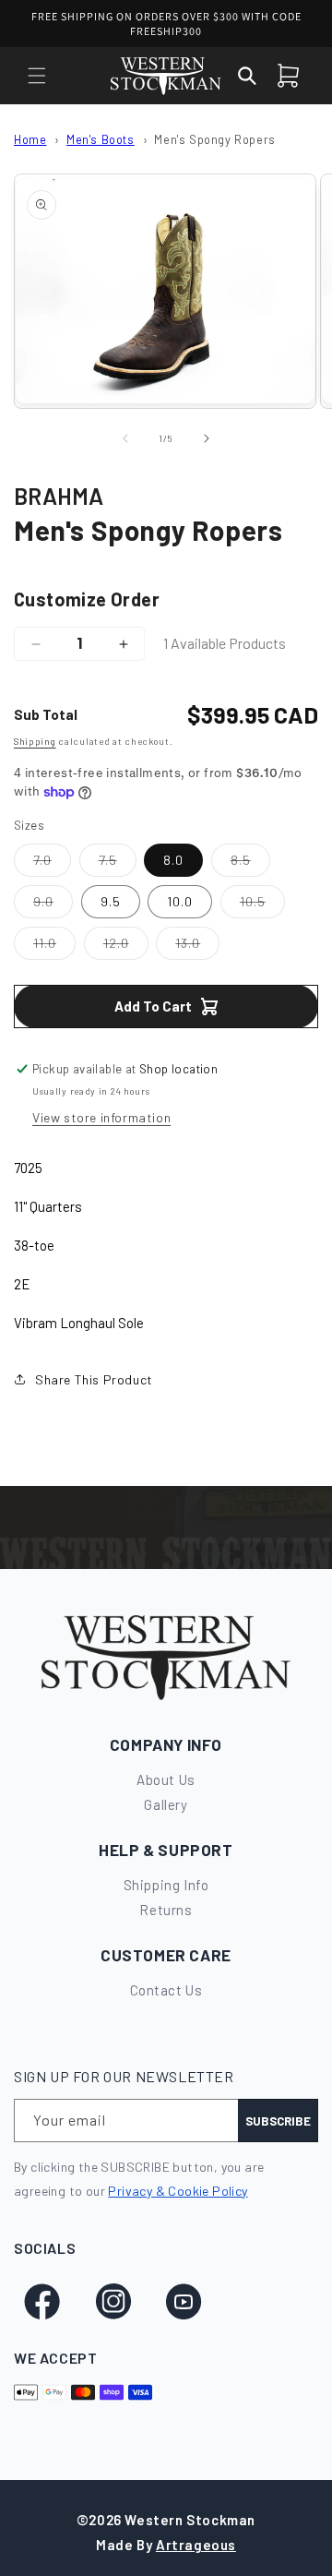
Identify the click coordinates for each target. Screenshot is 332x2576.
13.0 (197, 947)
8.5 (250, 864)
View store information (101, 1117)
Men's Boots (101, 139)
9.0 (53, 905)
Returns (166, 1910)
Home (30, 139)
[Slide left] (125, 438)
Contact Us (166, 1990)
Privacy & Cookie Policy (178, 2191)
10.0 (180, 901)
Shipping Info (166, 1885)
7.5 (118, 864)
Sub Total (46, 714)
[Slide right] (207, 438)
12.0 (126, 947)
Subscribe (278, 2121)
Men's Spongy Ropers (214, 139)
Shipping (35, 741)
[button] (37, 76)
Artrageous (196, 2545)
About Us (166, 1779)
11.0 (54, 947)
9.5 (111, 901)
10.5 (262, 905)
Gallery (166, 1804)
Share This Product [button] (94, 1379)
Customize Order (87, 599)
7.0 (52, 864)
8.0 (173, 860)
